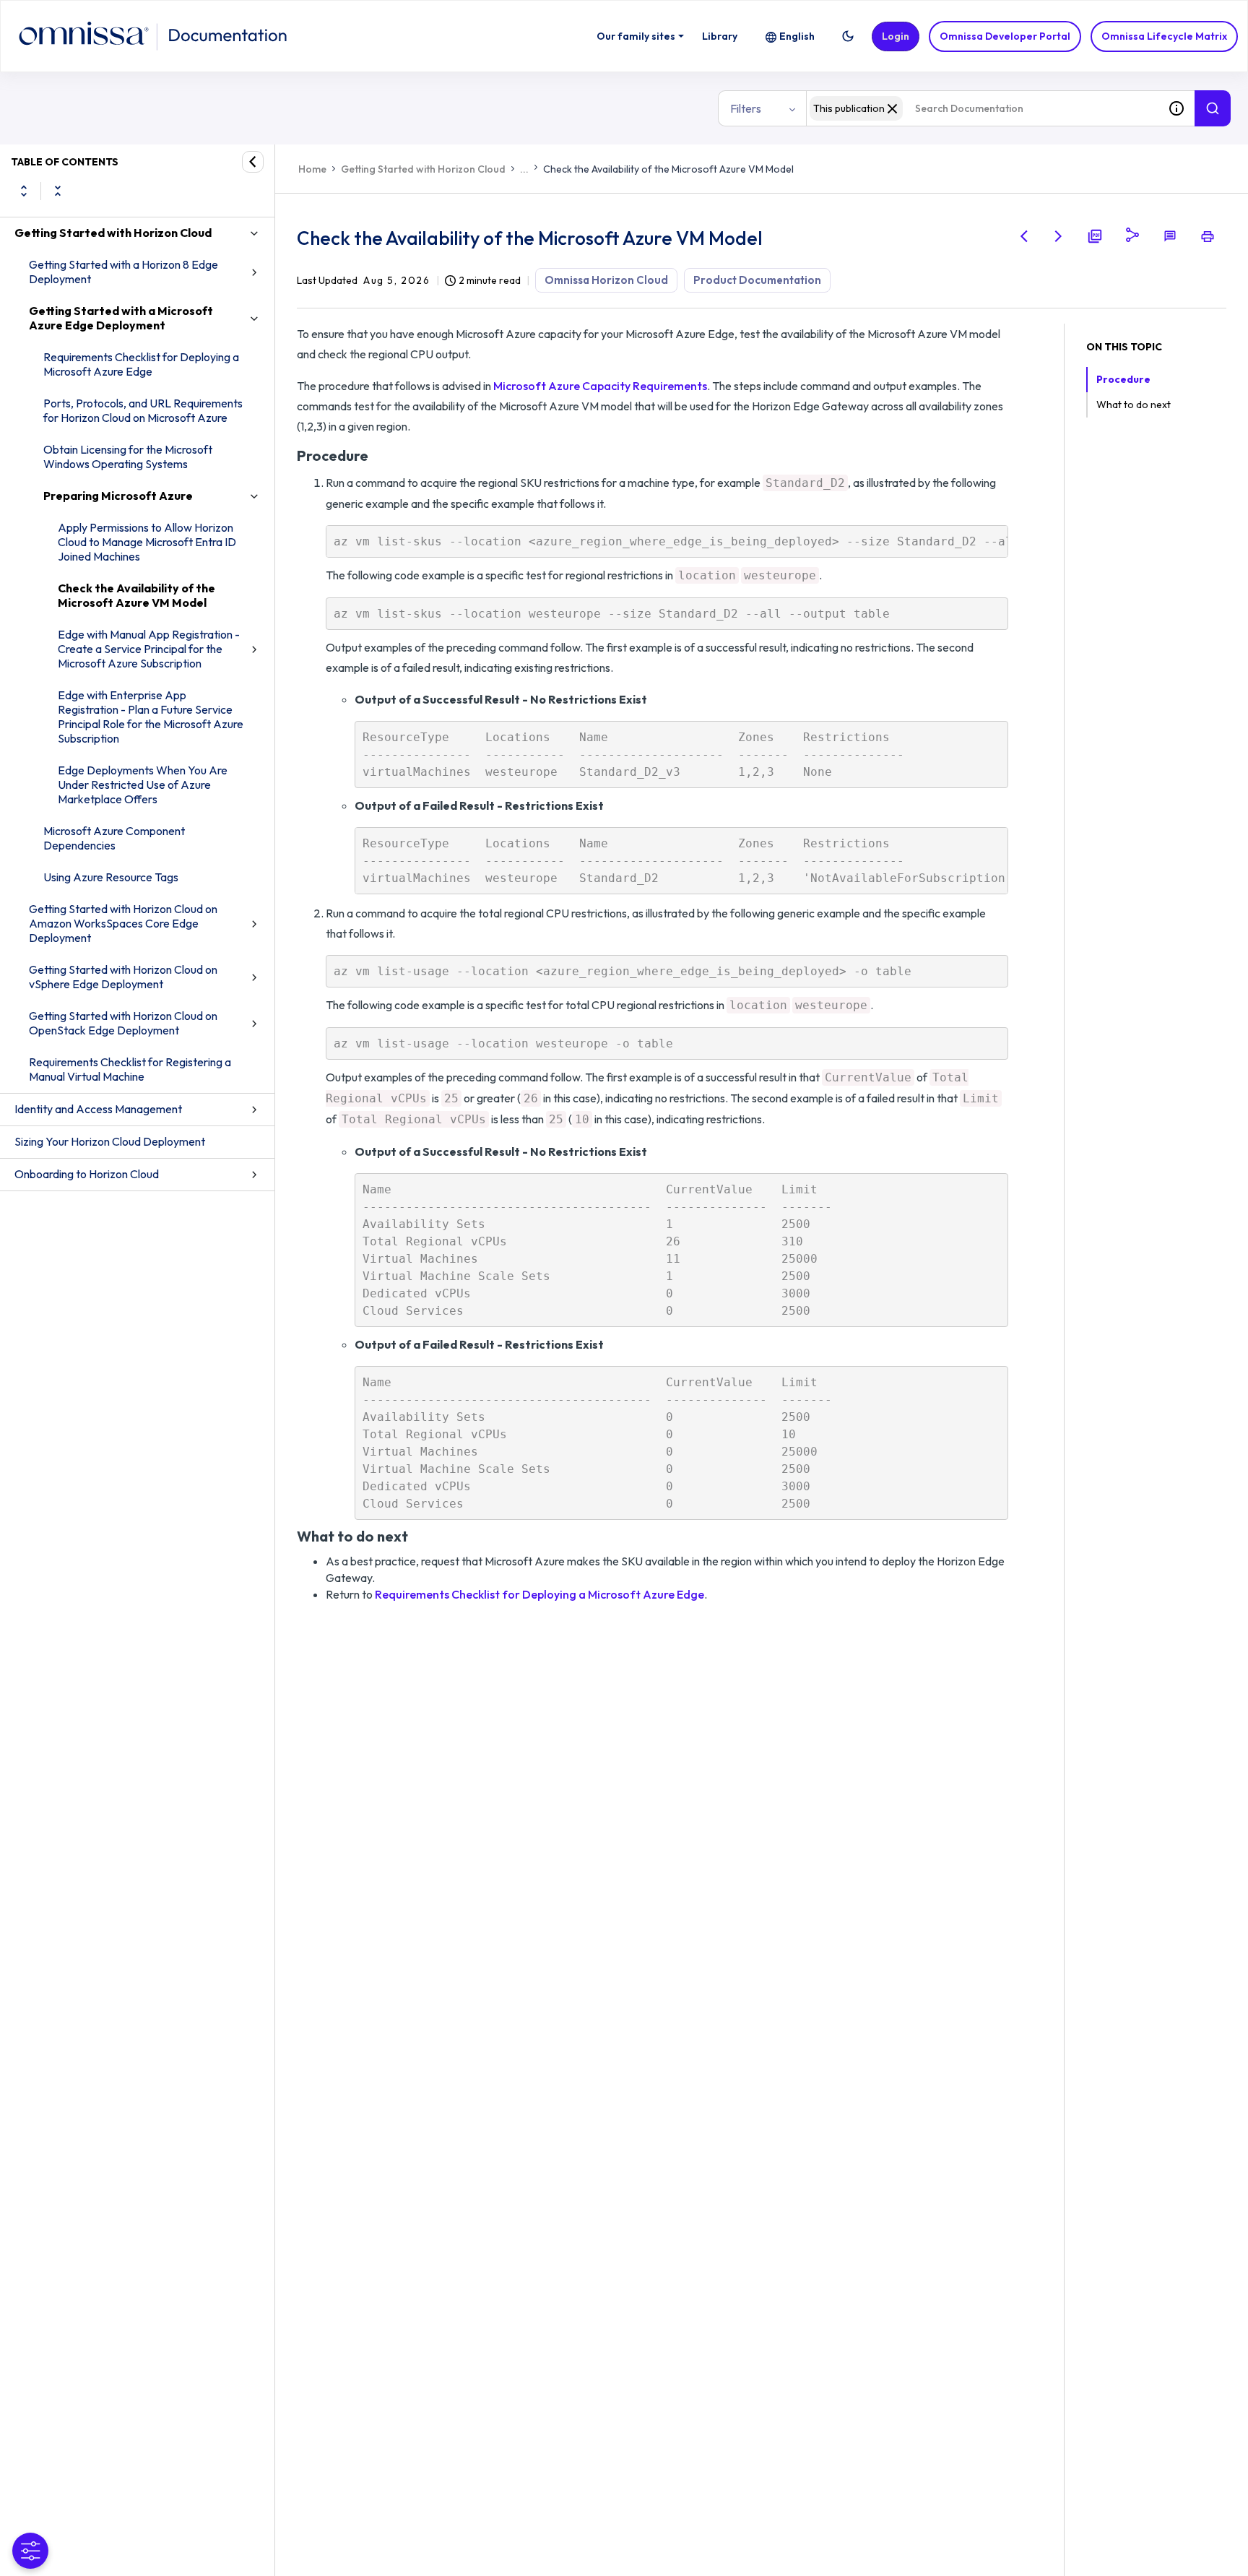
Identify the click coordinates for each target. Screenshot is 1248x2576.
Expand (24, 191)
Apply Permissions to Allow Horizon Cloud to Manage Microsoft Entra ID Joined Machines (147, 542)
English (797, 36)
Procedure (1123, 379)
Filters (746, 108)
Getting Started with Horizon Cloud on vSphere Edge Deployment (123, 977)
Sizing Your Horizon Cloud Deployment (110, 1141)
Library (720, 36)
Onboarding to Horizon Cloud (87, 1174)
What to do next (1134, 405)
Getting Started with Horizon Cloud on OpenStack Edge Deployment (123, 1023)
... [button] (524, 169)
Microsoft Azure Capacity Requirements (600, 386)
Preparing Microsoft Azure (118, 496)
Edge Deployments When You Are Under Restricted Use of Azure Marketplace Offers (143, 785)
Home (312, 169)
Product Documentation (757, 280)
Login (896, 36)
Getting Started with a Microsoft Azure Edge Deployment (121, 318)
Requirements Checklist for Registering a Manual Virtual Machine (130, 1069)
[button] (848, 36)
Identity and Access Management (98, 1109)
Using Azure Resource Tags (111, 877)
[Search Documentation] (1213, 108)
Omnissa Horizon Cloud (606, 280)
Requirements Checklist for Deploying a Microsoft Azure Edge (141, 364)
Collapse (58, 191)
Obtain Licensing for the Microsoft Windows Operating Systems (128, 457)
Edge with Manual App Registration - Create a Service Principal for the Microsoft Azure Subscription (149, 649)
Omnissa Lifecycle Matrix (1164, 36)
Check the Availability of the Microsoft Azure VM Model (136, 595)
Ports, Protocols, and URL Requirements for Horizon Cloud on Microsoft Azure (143, 410)
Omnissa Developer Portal (1005, 36)
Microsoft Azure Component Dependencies (114, 838)
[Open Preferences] (30, 2551)
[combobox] (982, 108)
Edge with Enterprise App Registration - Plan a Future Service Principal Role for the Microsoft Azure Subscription (151, 717)
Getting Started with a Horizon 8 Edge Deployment (123, 272)
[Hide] (253, 162)
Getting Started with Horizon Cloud (113, 233)
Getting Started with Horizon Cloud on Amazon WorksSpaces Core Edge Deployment (123, 923)
